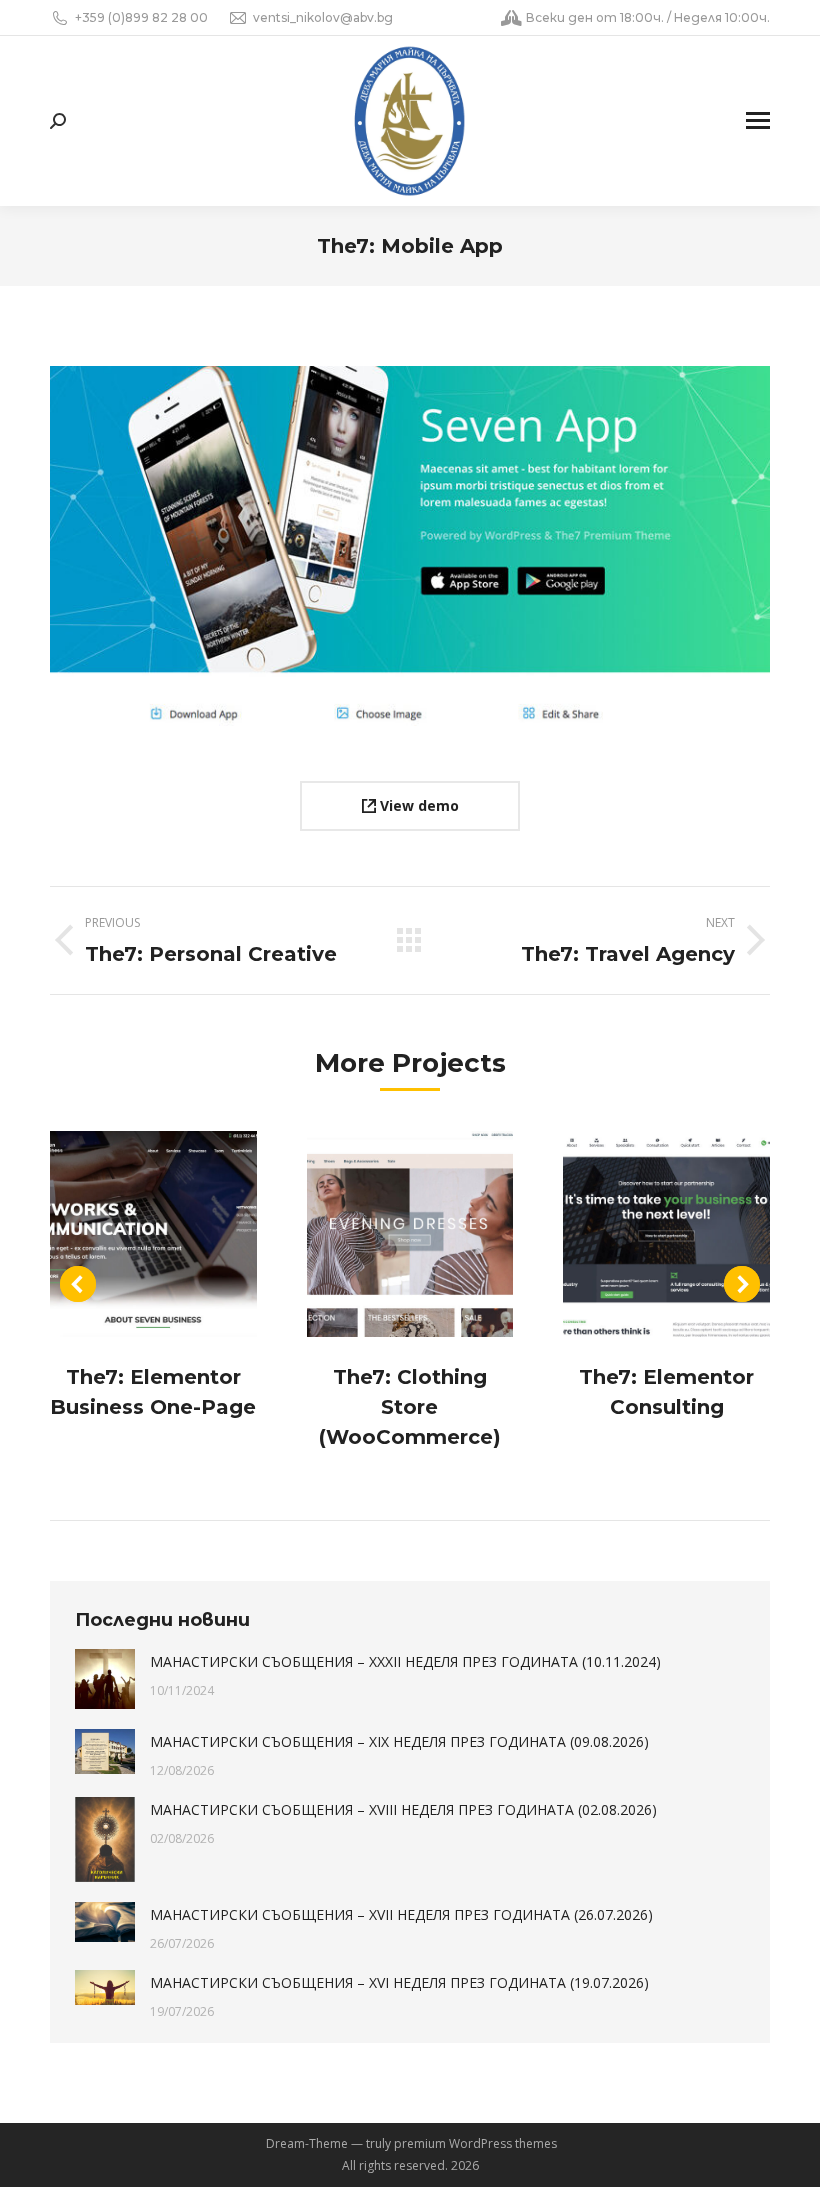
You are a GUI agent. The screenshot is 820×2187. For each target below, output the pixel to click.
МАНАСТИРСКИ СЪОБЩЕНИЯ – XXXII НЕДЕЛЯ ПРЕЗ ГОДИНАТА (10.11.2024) (405, 1661)
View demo (417, 805)
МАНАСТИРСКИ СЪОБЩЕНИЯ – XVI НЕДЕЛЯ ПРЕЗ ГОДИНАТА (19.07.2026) (399, 1982)
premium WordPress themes (475, 2143)
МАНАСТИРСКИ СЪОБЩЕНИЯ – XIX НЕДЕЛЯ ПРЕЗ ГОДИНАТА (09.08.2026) (399, 1741)
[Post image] (153, 1234)
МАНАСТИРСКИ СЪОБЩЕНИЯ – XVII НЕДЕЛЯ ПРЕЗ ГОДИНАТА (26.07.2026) (401, 1914)
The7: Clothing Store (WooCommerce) (410, 1407)
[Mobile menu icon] (758, 120)
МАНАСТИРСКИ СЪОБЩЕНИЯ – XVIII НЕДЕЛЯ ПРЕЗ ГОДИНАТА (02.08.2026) (403, 1809)
